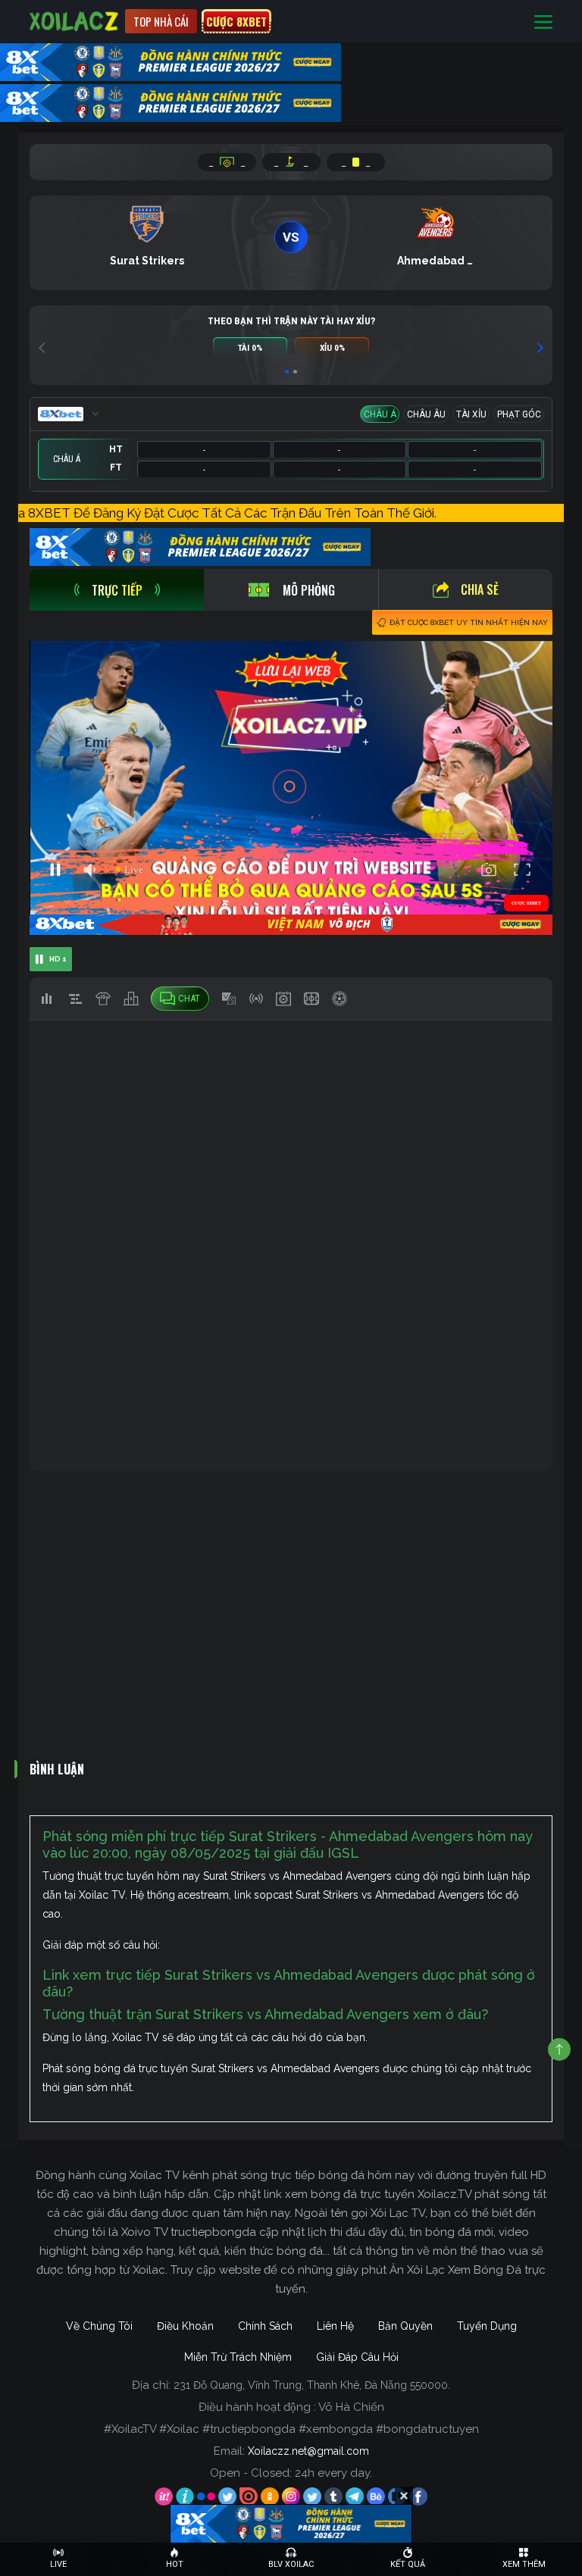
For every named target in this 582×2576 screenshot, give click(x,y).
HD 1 (58, 959)
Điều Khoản (185, 2326)
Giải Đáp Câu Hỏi (357, 2357)
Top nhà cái (161, 21)
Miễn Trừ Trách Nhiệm (238, 2357)
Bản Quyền (405, 2326)
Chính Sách (265, 2326)
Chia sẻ (480, 589)
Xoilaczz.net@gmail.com (308, 2451)
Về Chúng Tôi (99, 2326)
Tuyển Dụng (487, 2326)
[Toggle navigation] (543, 22)
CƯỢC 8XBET (236, 21)
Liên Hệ (335, 2326)
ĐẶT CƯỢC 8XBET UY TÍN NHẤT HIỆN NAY (469, 622)
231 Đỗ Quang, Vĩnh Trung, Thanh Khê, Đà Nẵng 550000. (312, 2385)
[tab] (117, 590)
